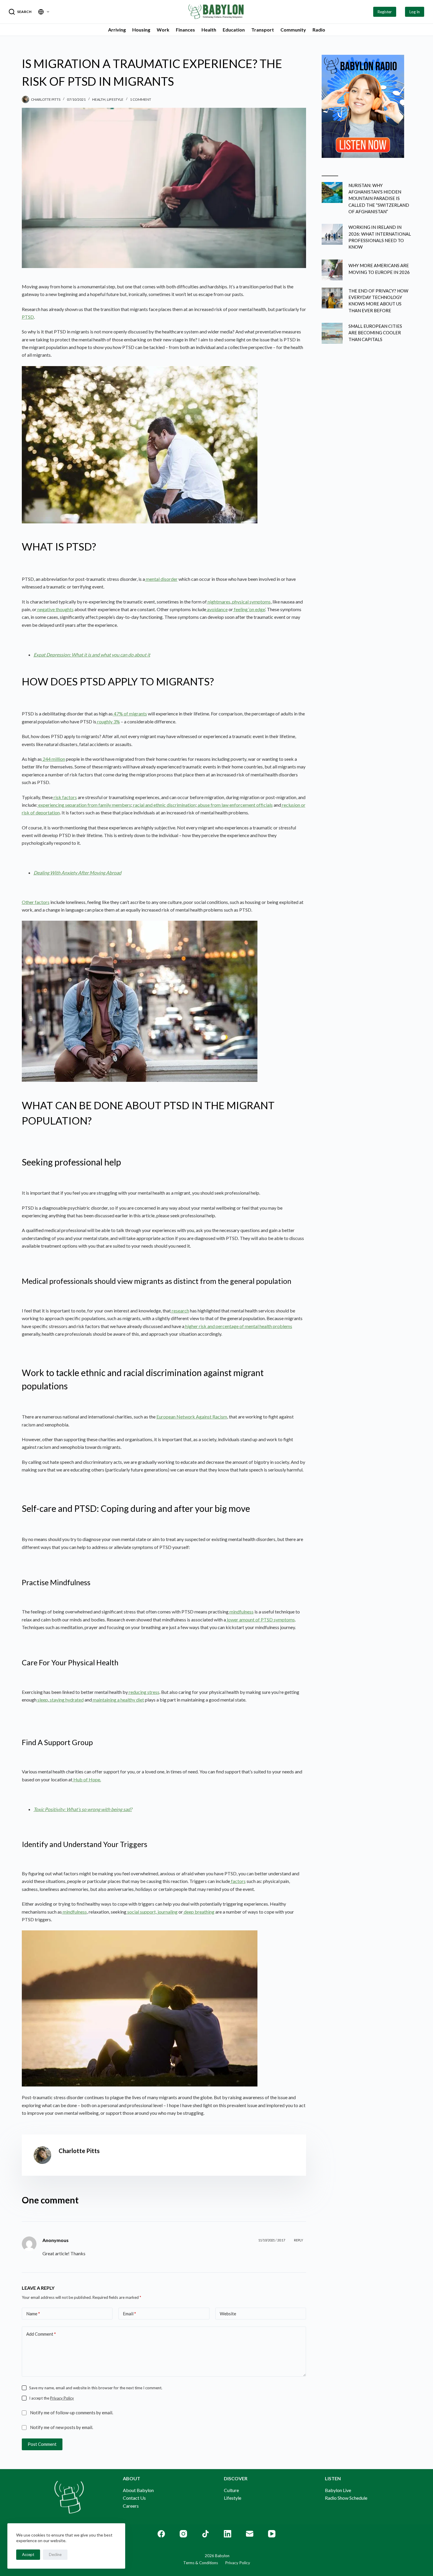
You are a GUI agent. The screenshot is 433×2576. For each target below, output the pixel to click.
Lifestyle (115, 99)
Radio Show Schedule (346, 2498)
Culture (231, 2490)
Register (385, 12)
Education (234, 30)
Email (129, 2314)
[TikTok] (205, 2534)
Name (33, 2314)
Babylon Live (338, 2490)
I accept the (52, 2398)
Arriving (117, 30)
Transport (263, 30)
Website (228, 2314)
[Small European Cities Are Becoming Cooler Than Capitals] (332, 333)
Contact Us (134, 2498)
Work (163, 30)
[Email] (250, 2534)
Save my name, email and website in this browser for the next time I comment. (96, 2388)
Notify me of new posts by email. (62, 2427)
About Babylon (138, 2490)
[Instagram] (183, 2534)
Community (293, 30)
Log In (415, 12)
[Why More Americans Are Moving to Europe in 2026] (332, 270)
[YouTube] (272, 2534)
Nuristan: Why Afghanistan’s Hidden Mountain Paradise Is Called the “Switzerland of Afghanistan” (379, 198)
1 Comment (141, 99)
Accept (28, 2554)
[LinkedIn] (228, 2534)
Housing (141, 30)
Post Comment (42, 2444)
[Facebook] (161, 2534)
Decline (55, 2554)
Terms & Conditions (201, 2563)
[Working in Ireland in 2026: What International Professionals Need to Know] (332, 234)
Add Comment (41, 2334)
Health (209, 30)
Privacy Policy (62, 2398)
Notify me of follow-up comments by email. (72, 2413)
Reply (299, 2240)
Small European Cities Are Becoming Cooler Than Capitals (375, 333)
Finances (185, 30)
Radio (319, 30)
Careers (131, 2506)
